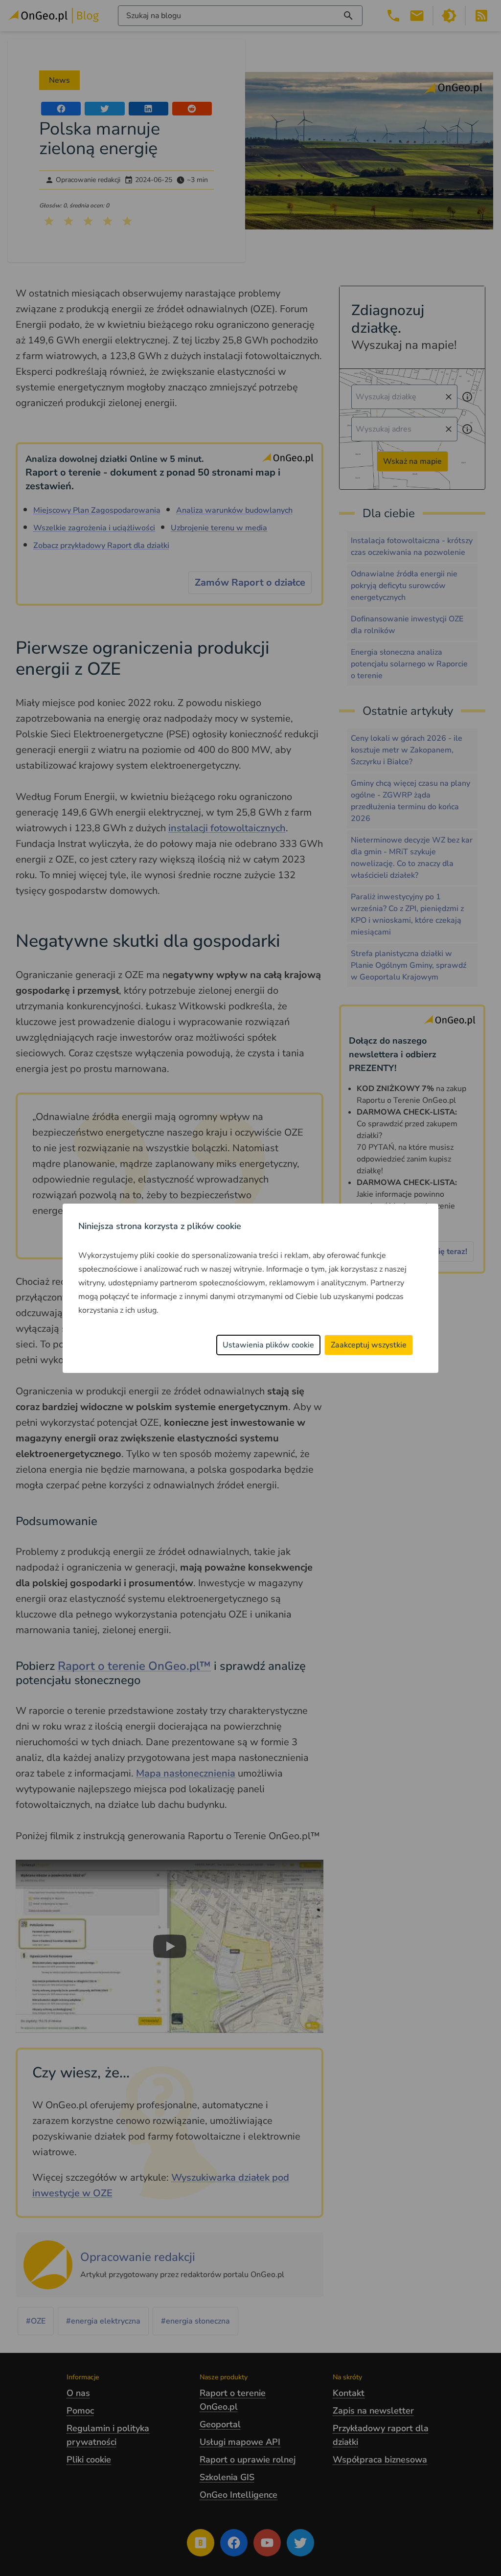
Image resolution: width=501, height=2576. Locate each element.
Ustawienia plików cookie (268, 1345)
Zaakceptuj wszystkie (369, 1345)
